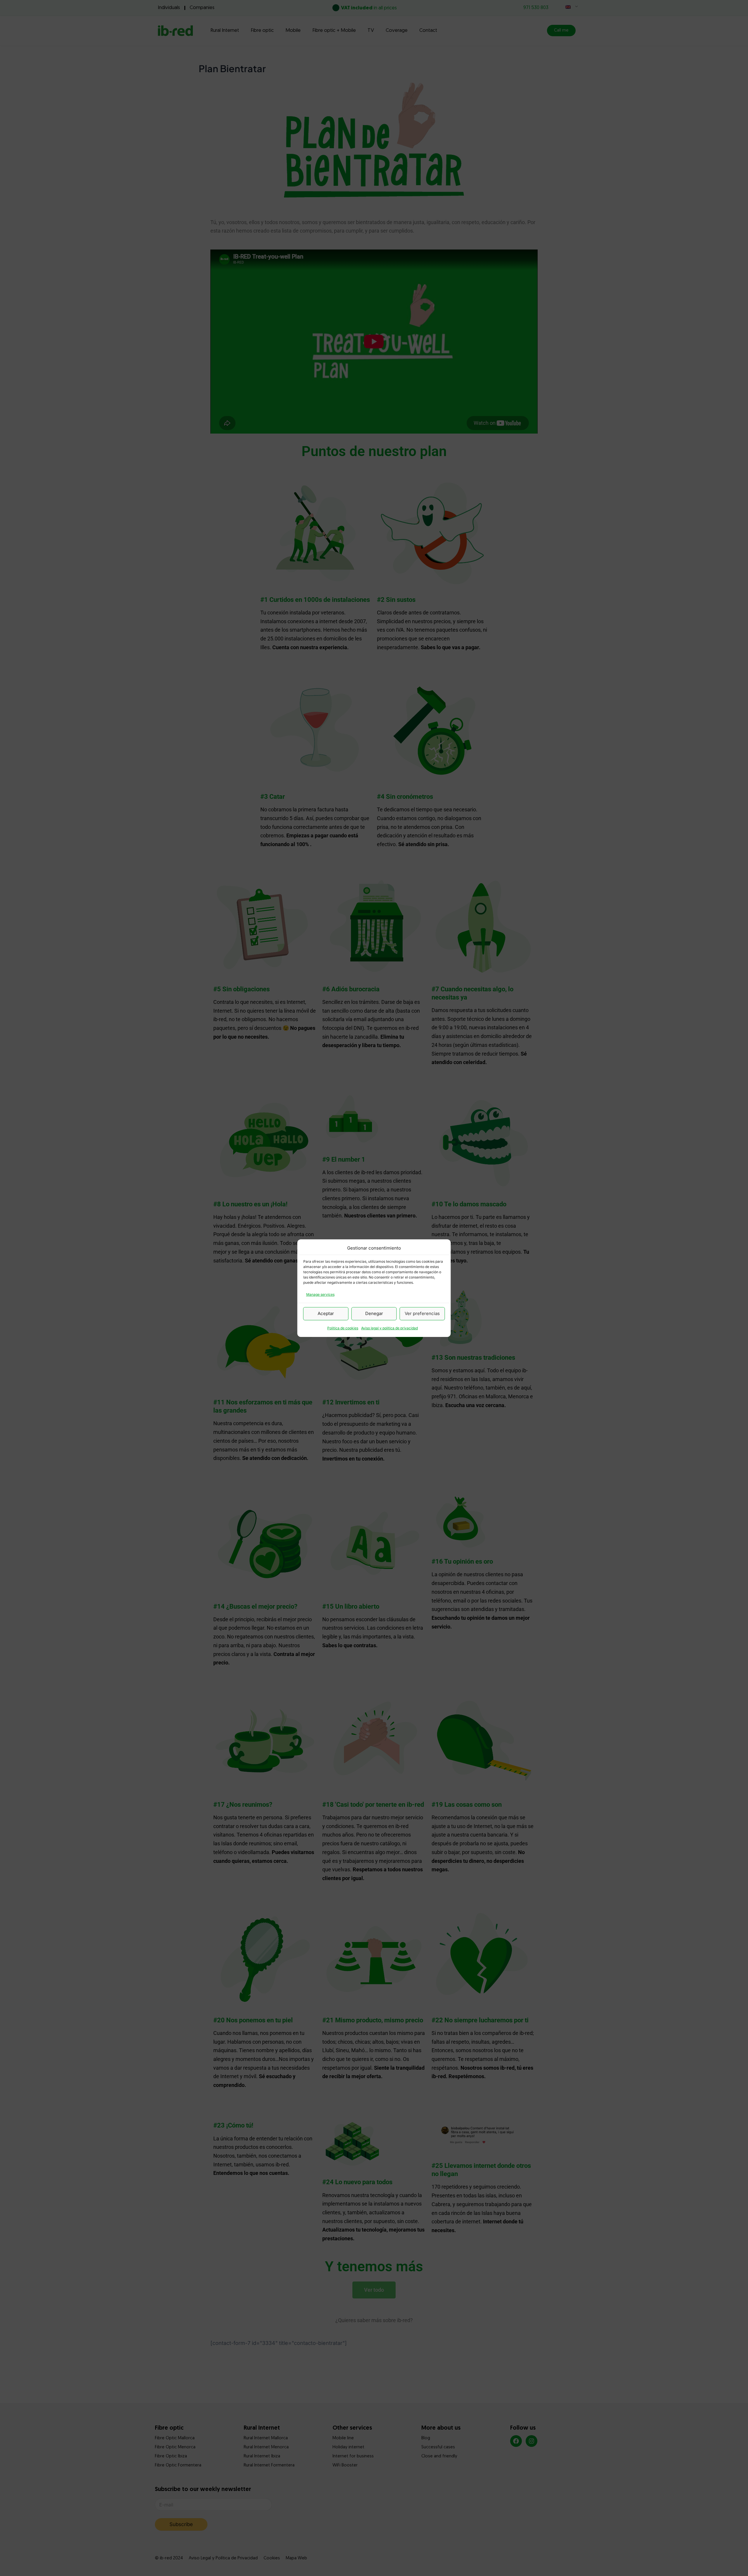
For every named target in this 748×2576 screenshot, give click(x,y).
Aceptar (326, 1313)
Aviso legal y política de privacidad (389, 1328)
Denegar (374, 1313)
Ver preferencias (422, 1313)
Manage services (320, 1294)
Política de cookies (343, 1328)
